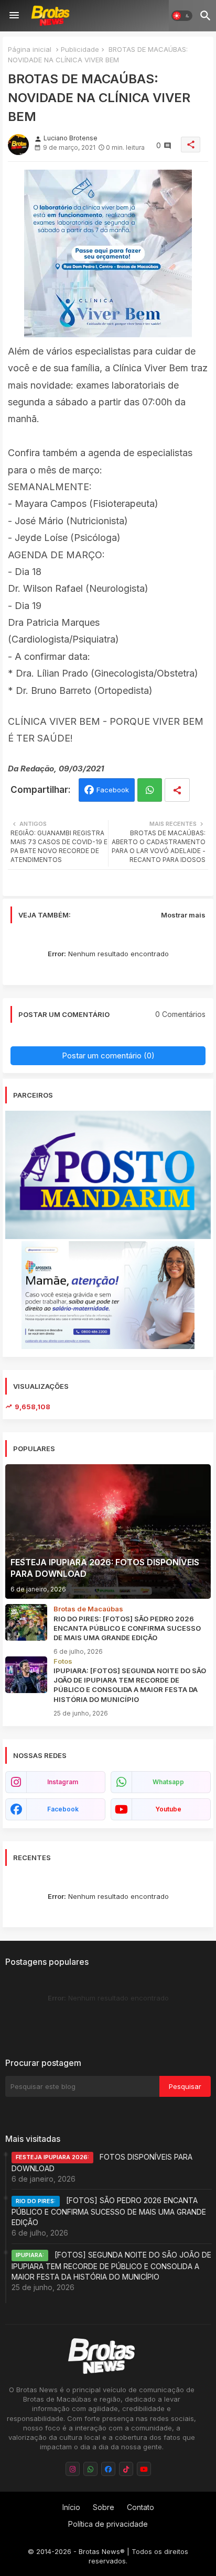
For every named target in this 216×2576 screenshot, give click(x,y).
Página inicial (30, 49)
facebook (63, 1809)
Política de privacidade (108, 2524)
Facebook (113, 790)
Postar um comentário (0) (108, 1055)
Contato (141, 2507)
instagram (63, 1782)
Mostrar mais (183, 915)
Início (71, 2507)
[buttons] (73, 2469)
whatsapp (168, 1782)
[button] (182, 16)
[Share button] (177, 790)
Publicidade (80, 49)
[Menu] (14, 16)
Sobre (104, 2507)
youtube (168, 1809)
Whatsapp (150, 790)
